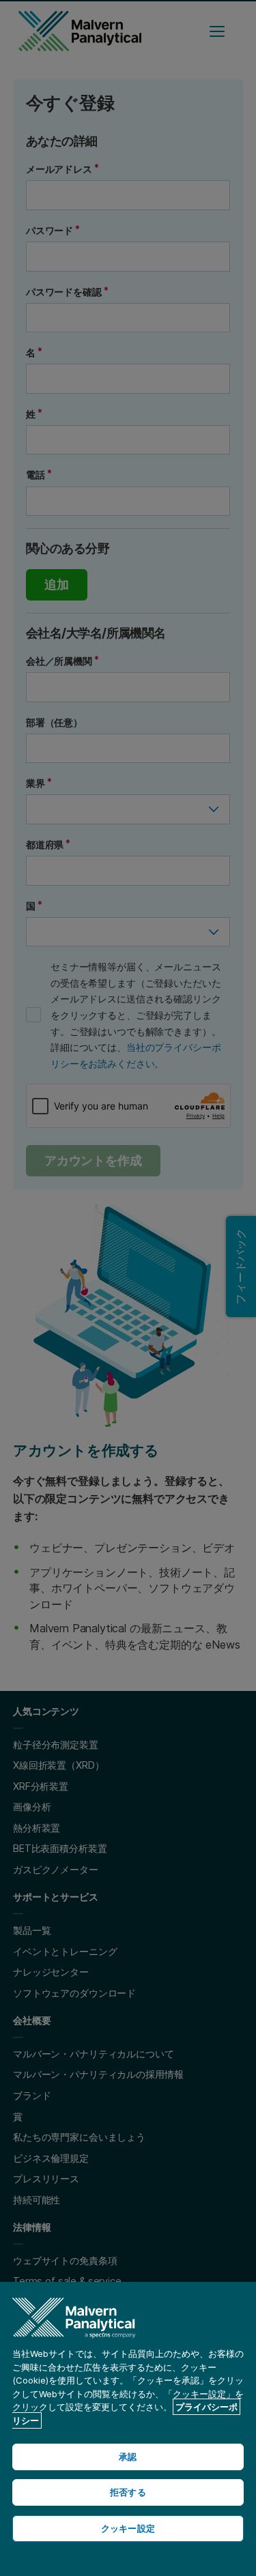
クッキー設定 (128, 2528)
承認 (128, 2457)
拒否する (128, 2492)
